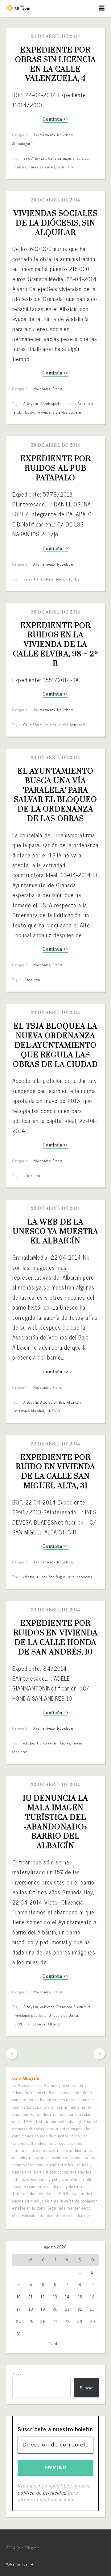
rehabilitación (24, 412)
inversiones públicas (29, 2015)
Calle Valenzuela (62, 158)
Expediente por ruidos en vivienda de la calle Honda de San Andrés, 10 (56, 1638)
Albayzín (31, 403)
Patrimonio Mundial (28, 1411)
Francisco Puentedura (74, 2007)
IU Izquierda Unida (63, 2015)
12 (43, 2297)
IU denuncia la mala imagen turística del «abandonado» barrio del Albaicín (57, 1822)
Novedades (65, 135)
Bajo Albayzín (35, 158)
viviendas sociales (67, 412)
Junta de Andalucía (78, 403)
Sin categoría (23, 143)
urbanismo (66, 167)
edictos (83, 158)
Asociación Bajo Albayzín (61, 1402)
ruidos (74, 579)
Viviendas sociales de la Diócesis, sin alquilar (56, 223)
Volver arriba (17, 2564)
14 (67, 2297)
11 (31, 2297)
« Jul (53, 2343)
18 (31, 2309)
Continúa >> (55, 120)
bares (28, 579)
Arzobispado (51, 403)
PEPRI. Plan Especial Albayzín (37, 2024)
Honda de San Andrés (54, 1743)
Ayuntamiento (44, 135)
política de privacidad (42, 2492)
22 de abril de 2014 (55, 1209)
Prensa (58, 389)
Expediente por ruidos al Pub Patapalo (56, 469)
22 (80, 2309)
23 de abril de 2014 (55, 200)
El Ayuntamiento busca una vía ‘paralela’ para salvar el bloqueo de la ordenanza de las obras (57, 795)
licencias (19, 167)
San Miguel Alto (62, 1577)
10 (19, 2297)
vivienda (44, 412)
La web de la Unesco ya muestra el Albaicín (56, 1232)
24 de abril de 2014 (55, 37)
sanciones (48, 167)
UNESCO (53, 1411)
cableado (47, 2007)
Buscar (18, 2375)
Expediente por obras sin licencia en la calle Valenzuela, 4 (57, 64)
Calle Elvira (44, 579)
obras (33, 167)
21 (67, 2309)
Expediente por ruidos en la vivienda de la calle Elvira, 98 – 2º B (56, 645)
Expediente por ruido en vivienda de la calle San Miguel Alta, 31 (57, 1472)
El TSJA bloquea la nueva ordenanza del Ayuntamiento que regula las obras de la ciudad (56, 1045)
